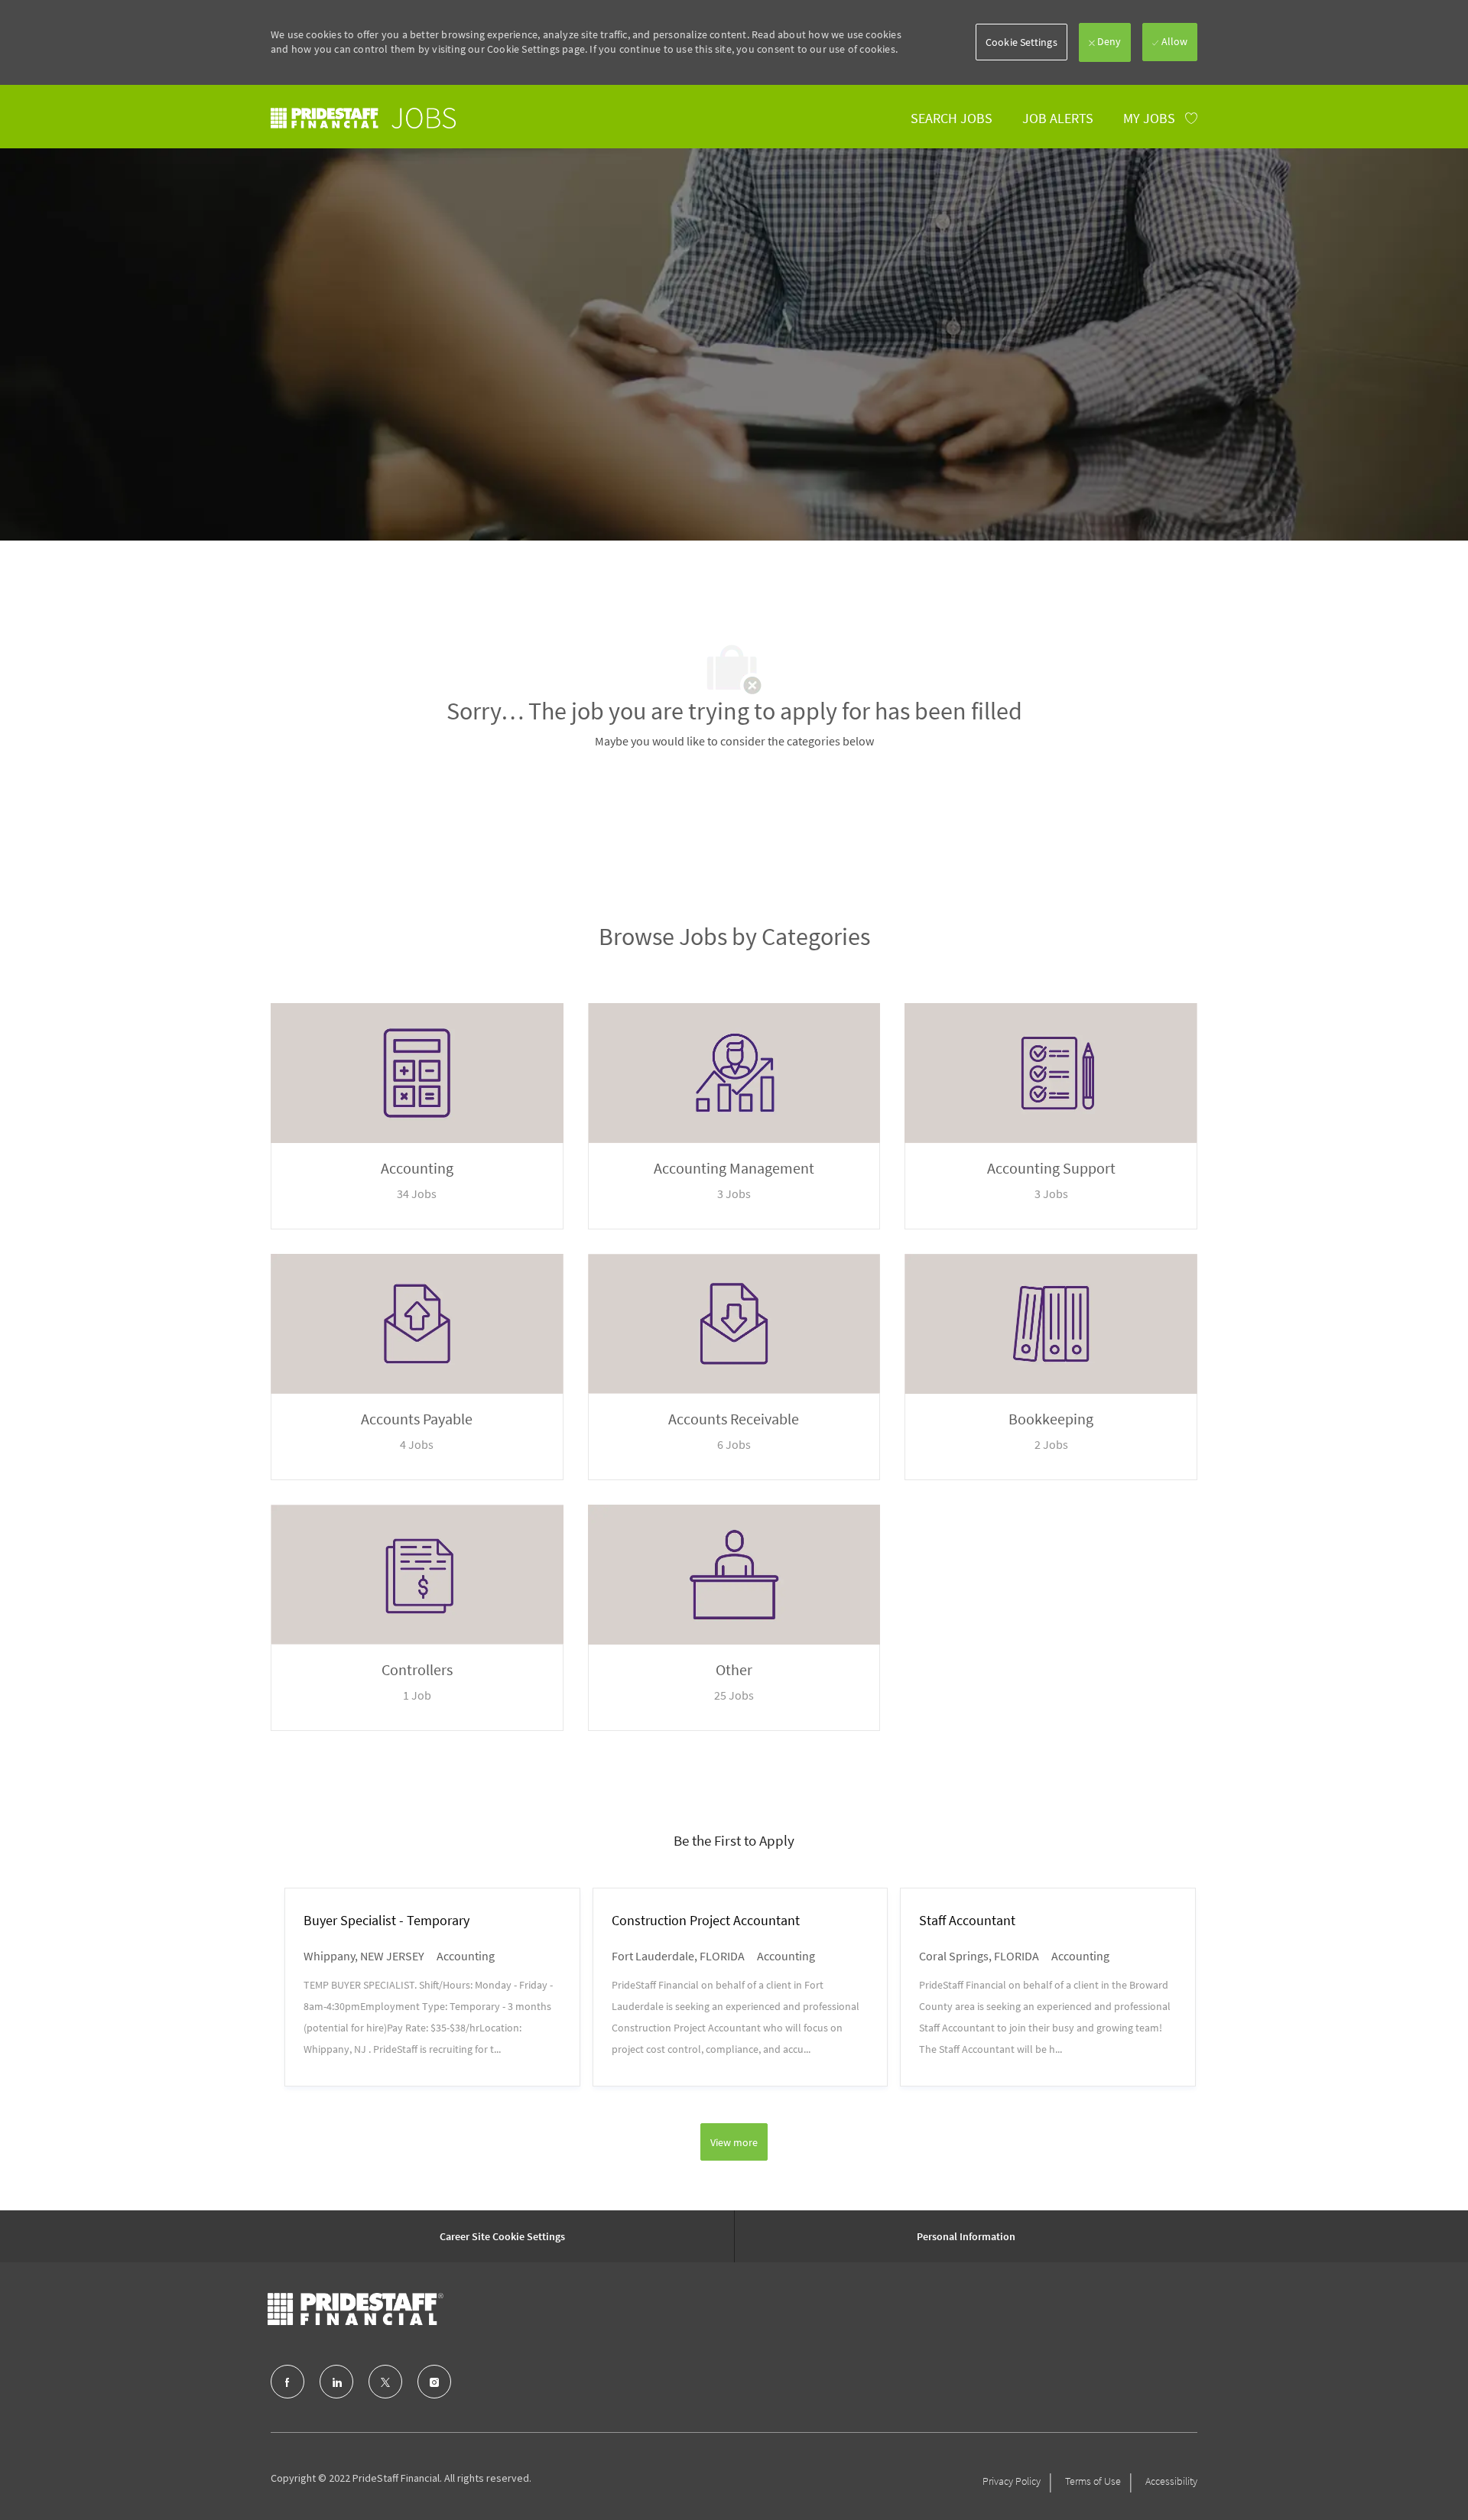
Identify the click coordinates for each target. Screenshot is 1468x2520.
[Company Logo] (356, 2309)
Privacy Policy (1012, 2481)
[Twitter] (385, 2382)
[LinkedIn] (336, 2382)
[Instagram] (434, 2382)
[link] (363, 118)
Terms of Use (1093, 2481)
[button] (1021, 42)
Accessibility (1171, 2481)
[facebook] (287, 2382)
